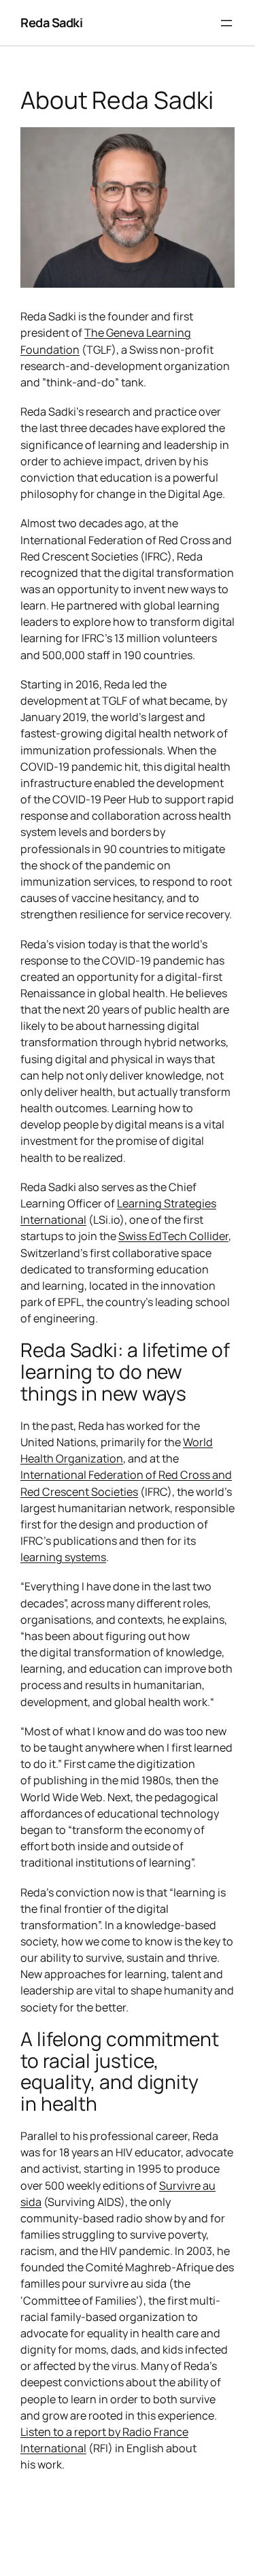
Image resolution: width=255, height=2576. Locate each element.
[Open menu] (226, 23)
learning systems (63, 1557)
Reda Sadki (51, 22)
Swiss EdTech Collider (173, 1236)
